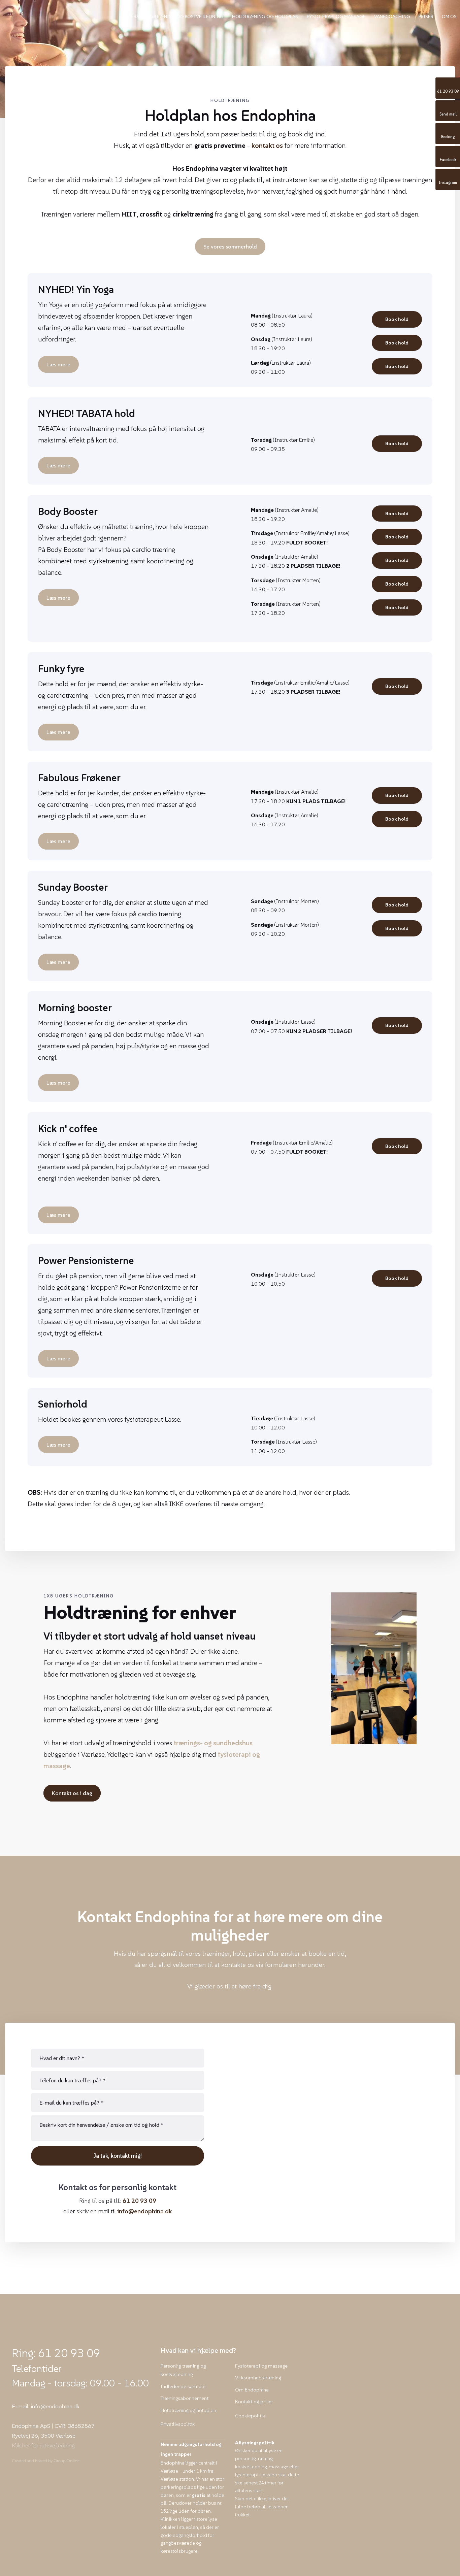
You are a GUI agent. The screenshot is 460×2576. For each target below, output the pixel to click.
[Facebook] (18, 2478)
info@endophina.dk (144, 2211)
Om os (449, 16)
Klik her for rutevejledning (43, 2445)
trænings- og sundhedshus (213, 1743)
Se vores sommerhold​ (230, 246)
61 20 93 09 (139, 2201)
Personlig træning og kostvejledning (176, 16)
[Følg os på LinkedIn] (43, 2478)
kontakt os (267, 145)
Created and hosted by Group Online (46, 2461)
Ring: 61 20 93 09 (56, 2353)
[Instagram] (30, 2478)
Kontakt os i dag (72, 1793)
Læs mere (58, 364)
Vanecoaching (392, 16)
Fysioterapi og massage (336, 16)
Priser (426, 16)
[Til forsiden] (63, 15)
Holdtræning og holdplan (265, 16)
